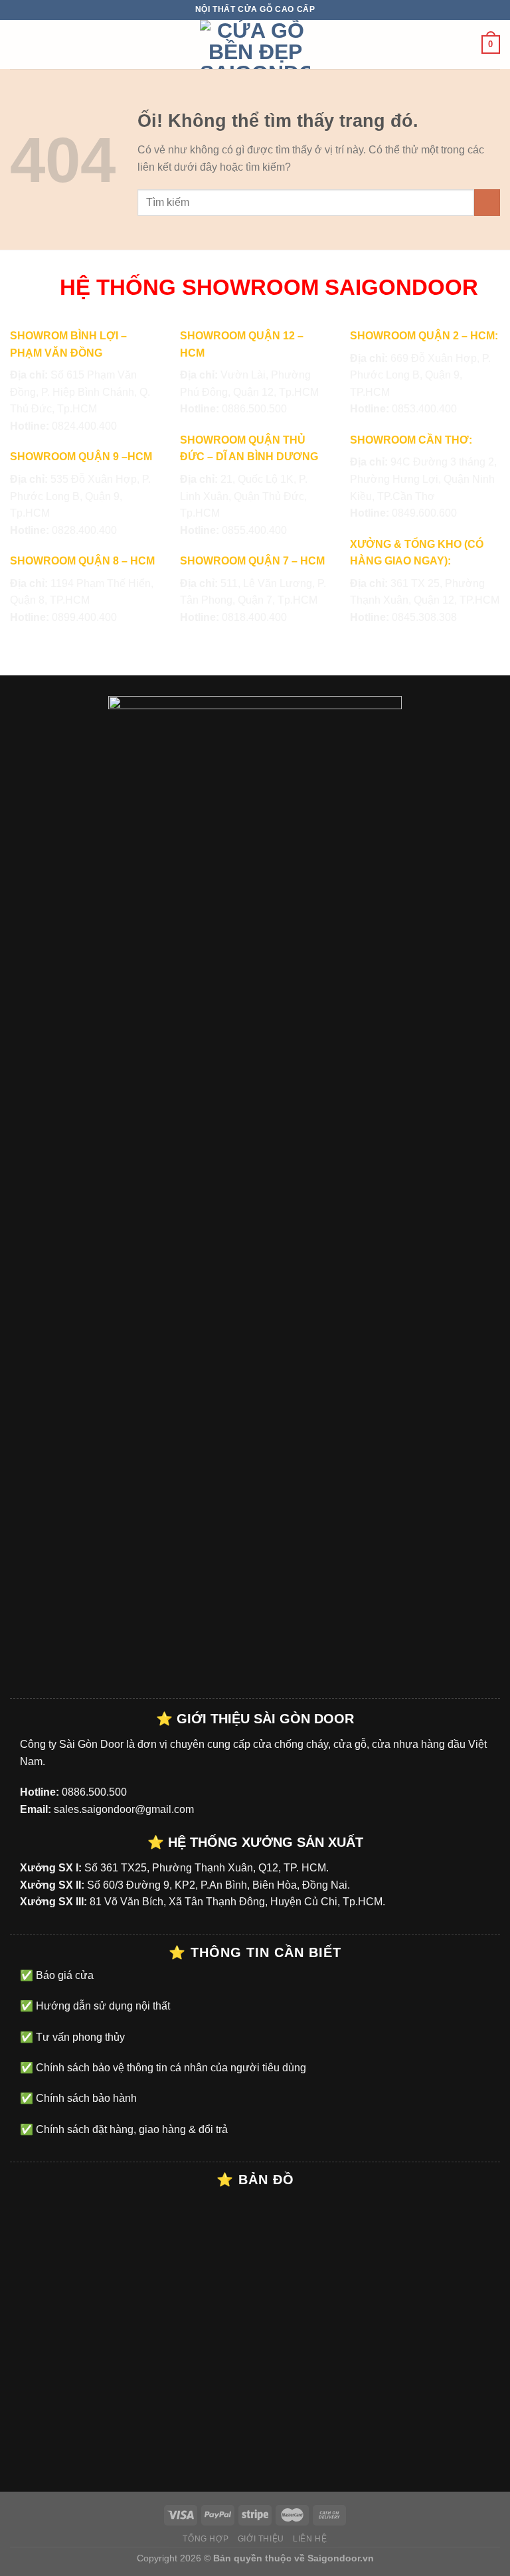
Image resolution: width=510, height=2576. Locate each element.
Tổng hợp (206, 2539)
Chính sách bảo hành (85, 2098)
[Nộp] (487, 202)
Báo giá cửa (63, 1975)
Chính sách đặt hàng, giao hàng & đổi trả (130, 2129)
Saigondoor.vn (341, 2558)
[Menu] (18, 44)
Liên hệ (310, 2539)
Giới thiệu (261, 2539)
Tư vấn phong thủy (79, 2037)
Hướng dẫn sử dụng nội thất (102, 2006)
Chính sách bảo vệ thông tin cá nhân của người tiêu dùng (170, 2068)
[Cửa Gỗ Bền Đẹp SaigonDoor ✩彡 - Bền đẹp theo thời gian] (255, 44)
